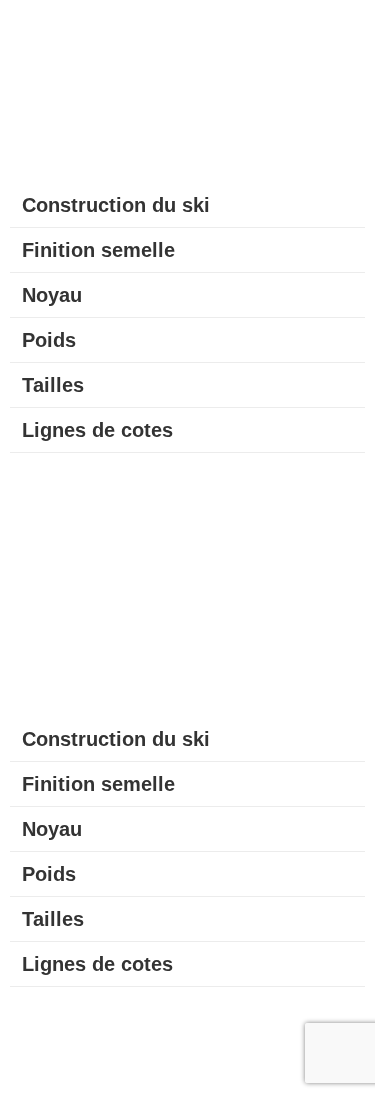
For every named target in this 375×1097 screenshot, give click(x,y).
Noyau (52, 295)
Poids (49, 340)
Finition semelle (98, 250)
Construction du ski (116, 205)
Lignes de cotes (97, 430)
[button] (187, 205)
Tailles (53, 385)
